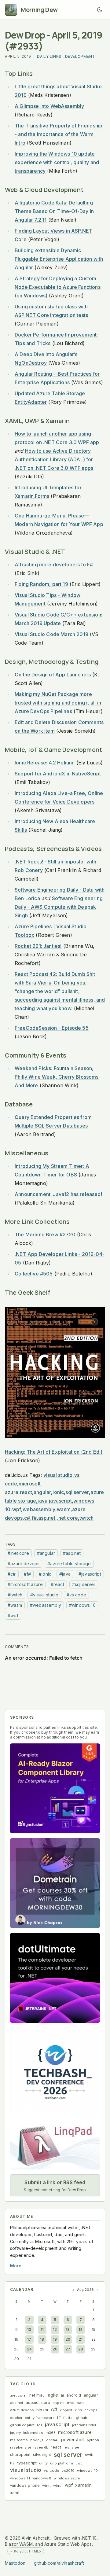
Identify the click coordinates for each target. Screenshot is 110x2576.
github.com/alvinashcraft (59, 2563)
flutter (68, 2418)
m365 (51, 2433)
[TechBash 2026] (55, 2073)
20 (68, 2339)
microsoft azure (75, 2432)
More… (18, 2266)
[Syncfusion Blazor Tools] (55, 1788)
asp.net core (38, 2403)
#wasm (15, 1605)
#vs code (76, 1595)
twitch (86, 1518)
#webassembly (46, 1605)
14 (81, 2329)
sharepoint (20, 2455)
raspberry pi (20, 2447)
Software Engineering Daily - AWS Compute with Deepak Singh (59, 907)
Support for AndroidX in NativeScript (58, 774)
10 (29, 2329)
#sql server (84, 1584)
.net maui (37, 2395)
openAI (52, 2440)
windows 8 (42, 2478)
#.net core (18, 1553)
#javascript (90, 1574)
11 (42, 2329)
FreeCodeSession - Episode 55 (52, 1028)
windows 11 (20, 2478)
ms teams (19, 2440)
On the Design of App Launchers (53, 675)
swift (89, 2455)
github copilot (22, 2425)
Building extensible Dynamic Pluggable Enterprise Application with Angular (59, 259)
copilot (66, 2410)
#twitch (15, 1595)
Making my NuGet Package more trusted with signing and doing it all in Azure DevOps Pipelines (58, 703)
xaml (15, 2493)
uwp (79, 2463)
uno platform (62, 2463)
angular (42, 1492)
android (74, 2395)
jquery (15, 2433)
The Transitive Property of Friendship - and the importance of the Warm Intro (59, 134)
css (79, 2410)
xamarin (83, 2485)
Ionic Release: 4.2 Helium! (45, 763)
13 (68, 2329)
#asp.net (72, 1553)
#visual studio (44, 1595)
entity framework (40, 2418)
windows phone (25, 2485)
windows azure (67, 2478)
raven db (41, 2447)
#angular (46, 1553)
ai (62, 2395)
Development (80, 56)
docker (16, 2418)
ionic (58, 1492)
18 (42, 2339)
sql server (77, 1492)
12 (55, 2329)
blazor (42, 2410)
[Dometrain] (55, 1883)
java (42, 1501)
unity (43, 2463)
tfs (13, 2463)
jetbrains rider (84, 2425)
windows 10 (87, 2471)
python (93, 2440)
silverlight (42, 2455)
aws (80, 2403)
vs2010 (68, 2471)
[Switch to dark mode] (100, 10)
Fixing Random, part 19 (41, 584)
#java (65, 1574)
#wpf (13, 1616)
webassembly (39, 1509)
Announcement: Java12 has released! (58, 1194)
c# (27, 1518)
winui (58, 2486)
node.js (37, 2440)
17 (29, 2339)
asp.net (47, 1518)
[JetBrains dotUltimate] (55, 1978)
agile (53, 2395)
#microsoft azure (25, 1584)
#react (57, 1584)
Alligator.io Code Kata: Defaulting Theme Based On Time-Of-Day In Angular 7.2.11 (54, 211)
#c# (12, 1574)
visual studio (58, 1475)
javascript (60, 1501)
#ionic (45, 1574)
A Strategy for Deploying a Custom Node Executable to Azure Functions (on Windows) (58, 287)
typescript (27, 2463)
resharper (72, 2447)
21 (81, 2339)
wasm (64, 1509)
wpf (17, 1509)
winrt (46, 2486)
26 (55, 2349)
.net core (68, 1518)
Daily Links (49, 56)
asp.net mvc (63, 2403)
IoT (40, 2425)
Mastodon (15, 2563)
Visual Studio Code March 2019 (51, 634)
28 (81, 2349)
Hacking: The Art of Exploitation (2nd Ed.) (54, 1452)
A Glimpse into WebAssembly (49, 106)
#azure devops (24, 1564)
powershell (73, 2440)
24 (29, 2349)
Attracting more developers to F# (54, 565)
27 (68, 2349)
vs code (51, 2470)
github (82, 2418)
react (26, 1492)
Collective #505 (34, 1274)
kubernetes (33, 2433)
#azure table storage (69, 1564)
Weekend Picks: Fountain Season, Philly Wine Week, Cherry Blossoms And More (57, 1077)
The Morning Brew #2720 (45, 1235)
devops (91, 2410)
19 (55, 2339)
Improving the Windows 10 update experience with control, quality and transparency (57, 162)
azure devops (22, 2410)
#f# (28, 1574)
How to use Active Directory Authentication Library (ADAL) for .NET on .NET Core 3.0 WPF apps (54, 459)
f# (34, 1518)
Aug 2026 (85, 2290)
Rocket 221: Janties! (38, 946)
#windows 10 (82, 1605)
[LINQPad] (55, 2146)
